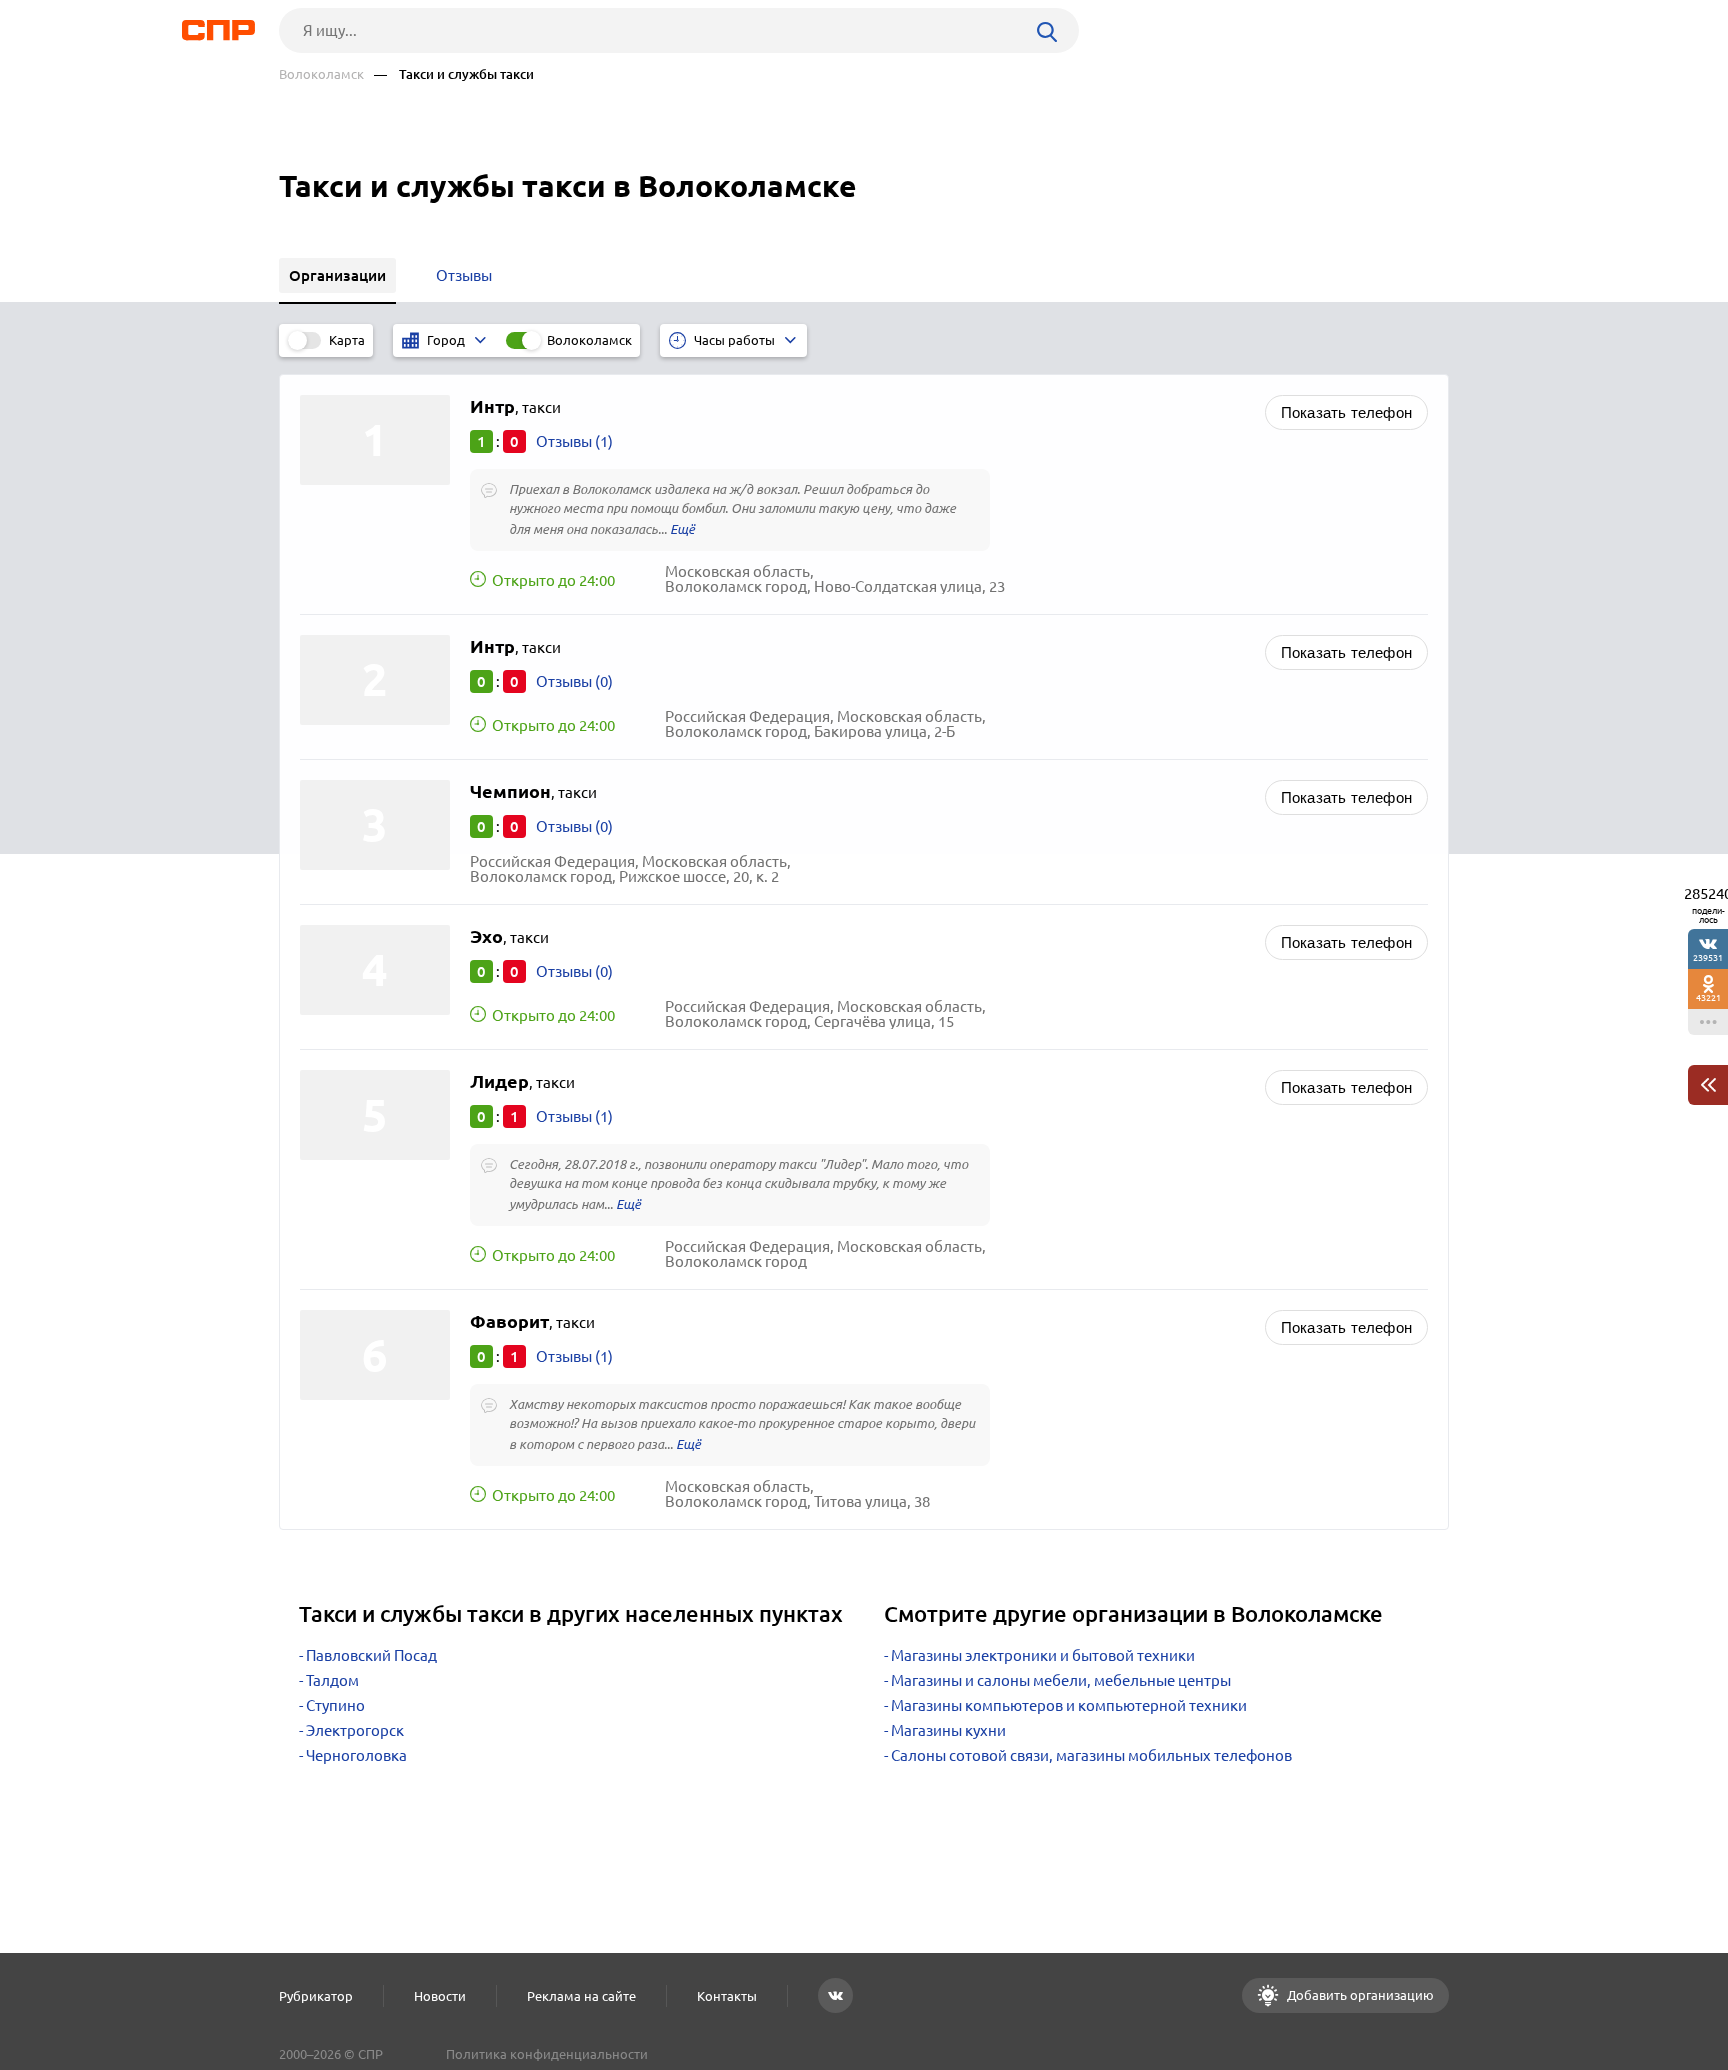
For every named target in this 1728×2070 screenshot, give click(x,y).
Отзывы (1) (574, 441)
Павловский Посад (371, 1655)
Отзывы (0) (574, 681)
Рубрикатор (316, 1996)
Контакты (727, 1996)
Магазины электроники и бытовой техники (1043, 1655)
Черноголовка (356, 1755)
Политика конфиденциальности (547, 2054)
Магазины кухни (948, 1730)
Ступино (335, 1705)
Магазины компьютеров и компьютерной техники (1069, 1705)
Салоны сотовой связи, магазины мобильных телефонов (1091, 1755)
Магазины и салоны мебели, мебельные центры (1061, 1680)
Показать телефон (1346, 412)
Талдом (332, 1680)
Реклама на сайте (581, 1996)
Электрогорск (355, 1730)
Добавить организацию (1359, 1995)
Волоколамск (321, 74)
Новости (440, 1996)
